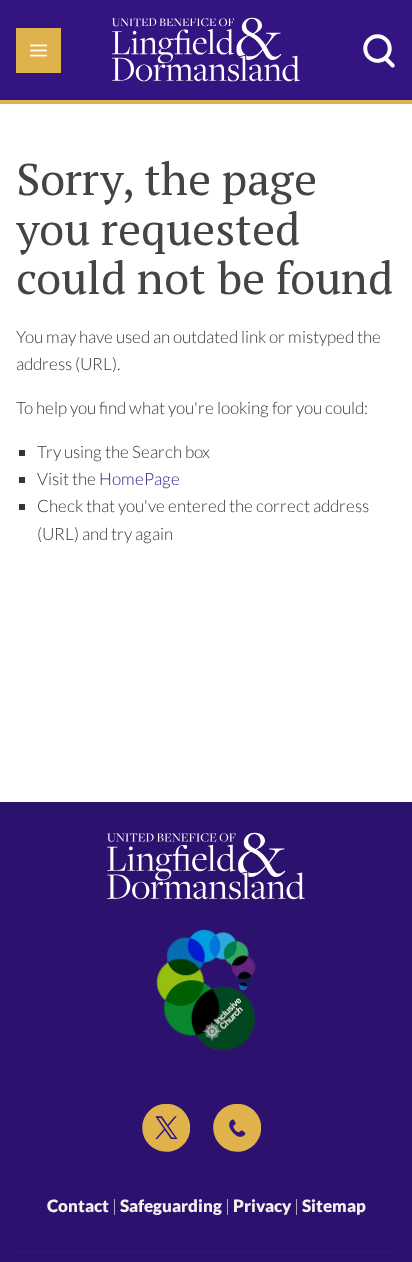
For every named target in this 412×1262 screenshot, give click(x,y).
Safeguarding (171, 1205)
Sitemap (334, 1205)
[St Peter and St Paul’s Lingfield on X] (166, 1128)
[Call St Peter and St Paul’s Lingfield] (237, 1128)
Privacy (262, 1205)
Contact (78, 1205)
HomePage (139, 478)
